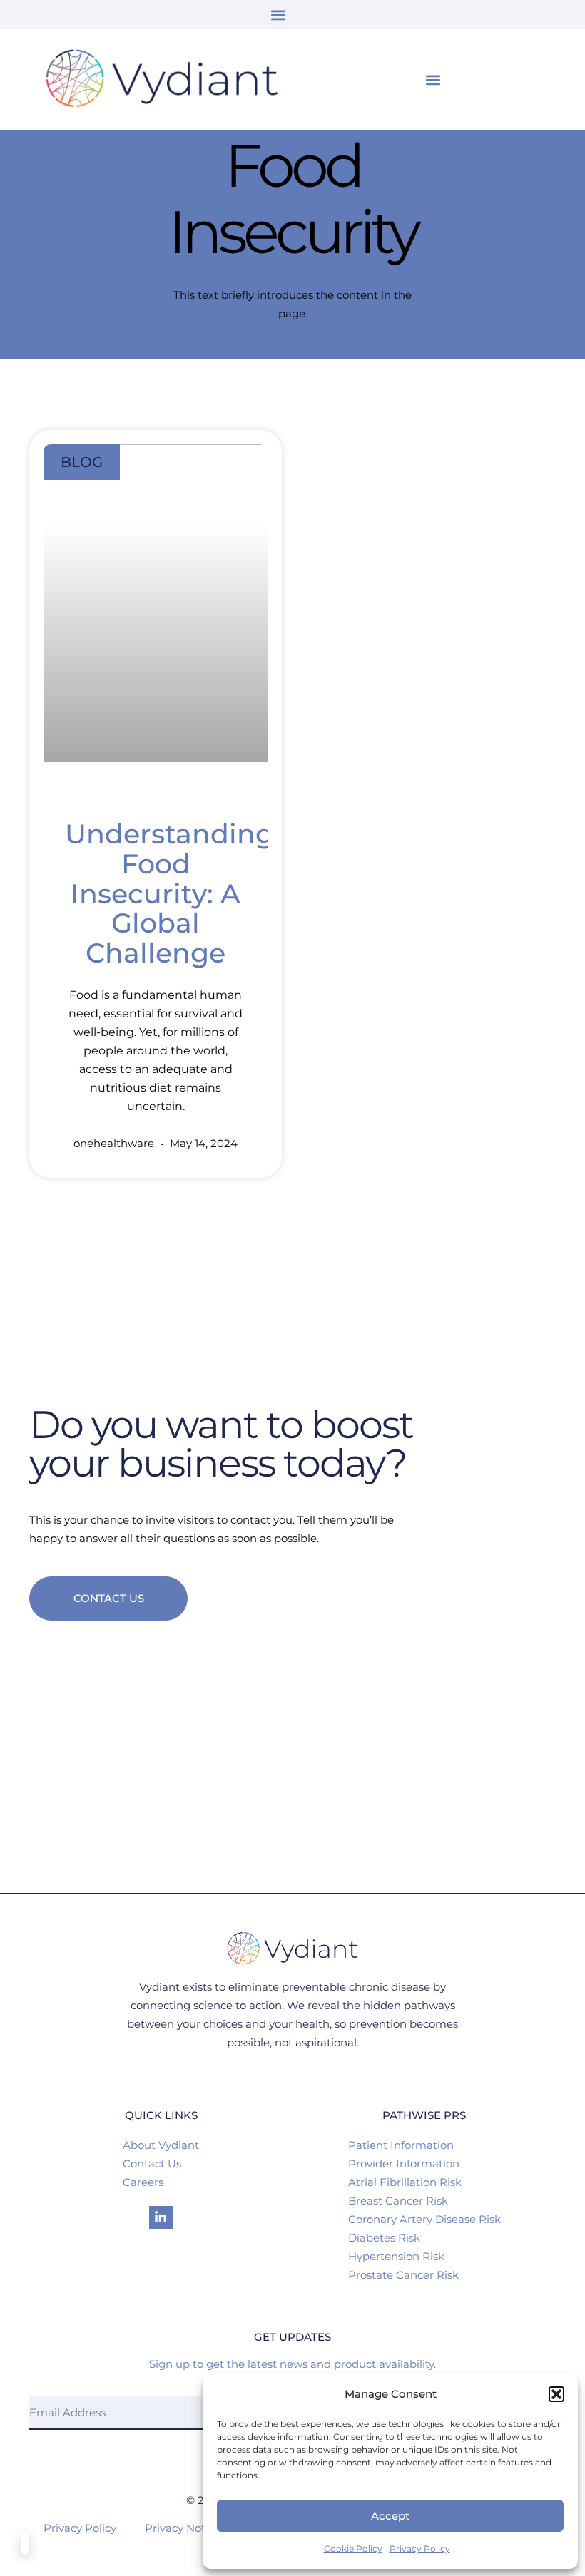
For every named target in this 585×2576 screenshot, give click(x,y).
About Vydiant (161, 2145)
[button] (556, 2394)
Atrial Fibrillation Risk (405, 2182)
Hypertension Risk (396, 2256)
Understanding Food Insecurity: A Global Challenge (169, 893)
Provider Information (404, 2164)
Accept (390, 2516)
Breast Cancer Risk (398, 2201)
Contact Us (152, 2164)
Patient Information (401, 2145)
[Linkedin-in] (161, 2217)
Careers (143, 2182)
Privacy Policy (420, 2549)
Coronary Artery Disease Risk (424, 2219)
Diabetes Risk (384, 2238)
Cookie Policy (353, 2549)
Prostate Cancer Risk (403, 2275)
